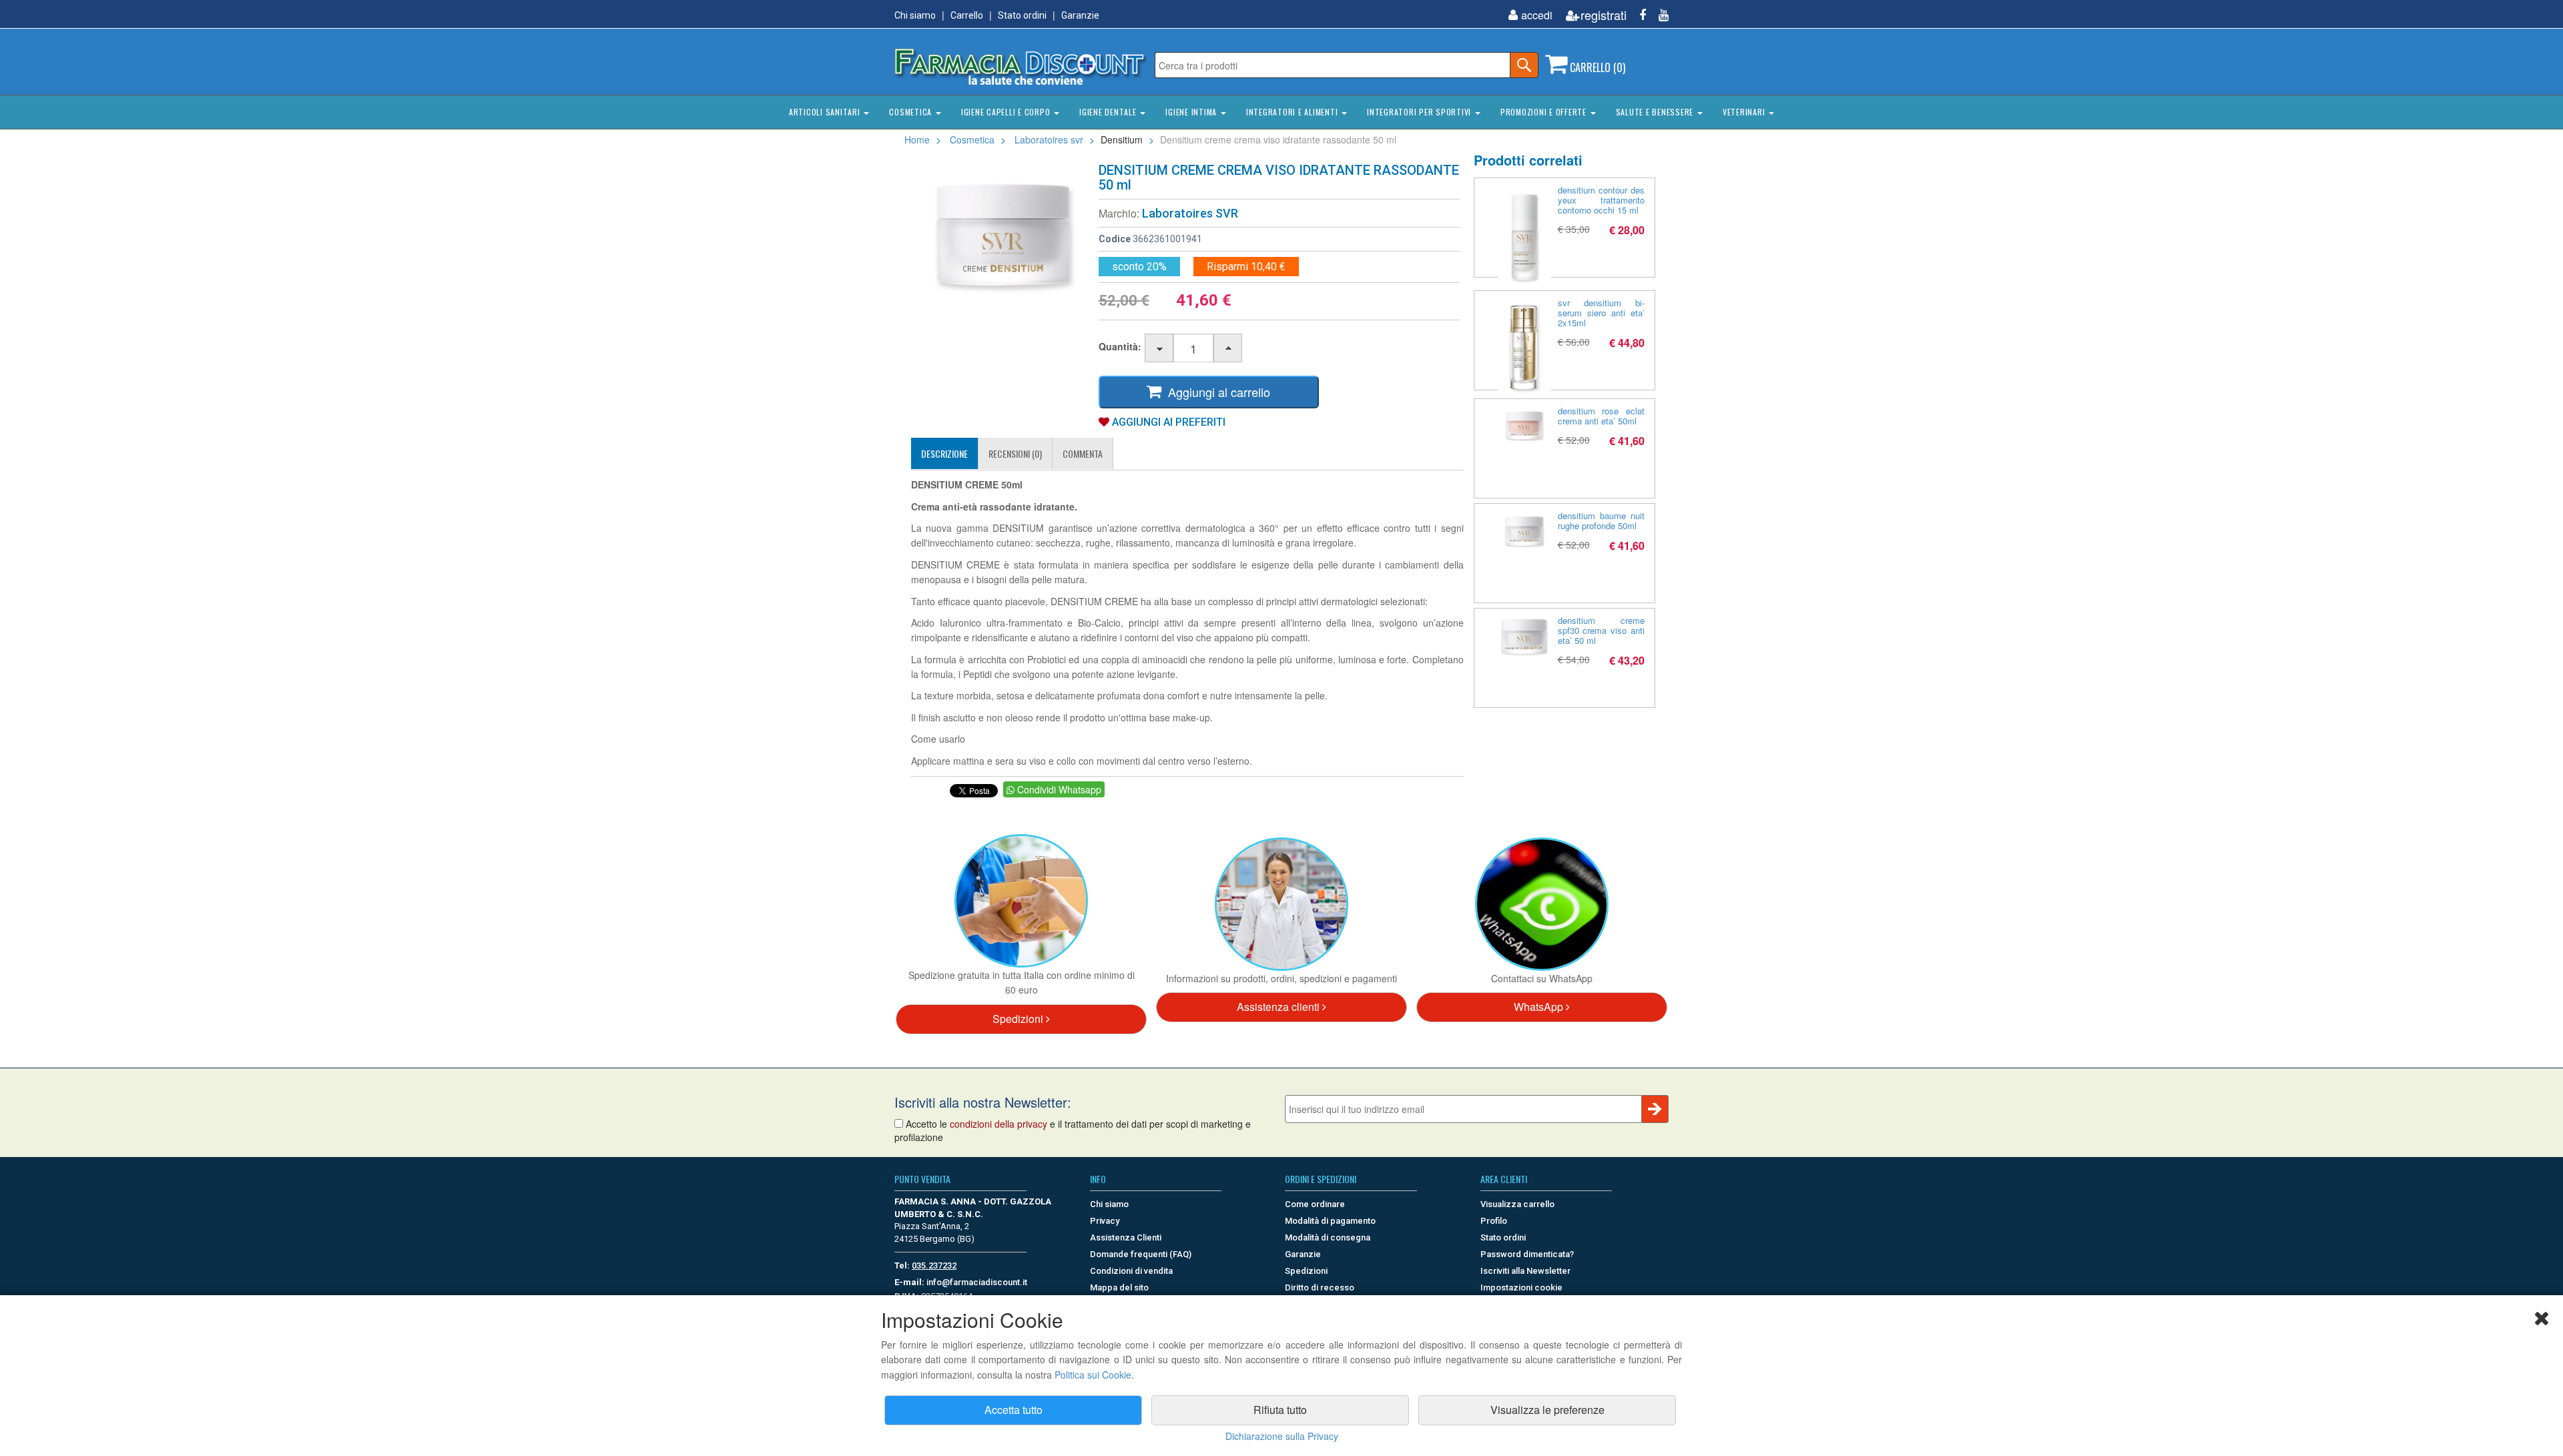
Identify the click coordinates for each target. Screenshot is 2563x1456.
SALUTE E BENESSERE (1656, 112)
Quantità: (1120, 346)
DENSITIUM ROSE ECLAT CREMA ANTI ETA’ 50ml (1602, 416)
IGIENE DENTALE (1109, 112)
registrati (1604, 15)
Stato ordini (1022, 15)
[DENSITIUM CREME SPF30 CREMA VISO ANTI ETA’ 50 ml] (1524, 636)
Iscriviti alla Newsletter (1525, 1271)
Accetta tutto (1014, 1410)
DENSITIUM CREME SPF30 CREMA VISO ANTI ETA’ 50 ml (1602, 630)
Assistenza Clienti (1126, 1237)
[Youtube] (1659, 15)
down (1160, 349)
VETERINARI (1745, 112)
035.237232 (934, 1265)
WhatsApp (1540, 1007)
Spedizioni (1019, 1019)
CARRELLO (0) (1596, 67)
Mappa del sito (1119, 1288)
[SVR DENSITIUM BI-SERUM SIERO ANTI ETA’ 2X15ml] (1524, 348)
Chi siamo (915, 15)
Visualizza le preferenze (1547, 1410)
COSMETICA (912, 112)
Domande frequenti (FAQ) (1141, 1254)
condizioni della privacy (999, 1124)
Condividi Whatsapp (1058, 789)
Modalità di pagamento (1330, 1221)
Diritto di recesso (1320, 1288)
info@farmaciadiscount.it (977, 1282)
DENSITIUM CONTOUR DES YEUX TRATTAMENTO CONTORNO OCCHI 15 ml (1602, 200)
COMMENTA (1083, 453)
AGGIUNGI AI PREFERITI (1167, 422)
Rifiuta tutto (1280, 1410)
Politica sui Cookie (1093, 1375)
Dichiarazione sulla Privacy (1282, 1436)
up (1228, 349)
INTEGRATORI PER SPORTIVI (1420, 112)
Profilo (1494, 1221)
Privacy (1105, 1221)
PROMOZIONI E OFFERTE (1545, 112)
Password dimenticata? (1527, 1254)
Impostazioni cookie (1521, 1288)
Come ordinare (1315, 1204)
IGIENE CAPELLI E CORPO (1007, 112)
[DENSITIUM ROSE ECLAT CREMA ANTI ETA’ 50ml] (1524, 426)
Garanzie (1080, 15)
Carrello (967, 15)
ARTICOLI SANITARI (826, 112)
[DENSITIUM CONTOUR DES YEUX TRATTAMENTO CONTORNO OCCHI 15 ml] (1524, 238)
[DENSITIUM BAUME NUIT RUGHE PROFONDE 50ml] (1524, 531)
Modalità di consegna (1328, 1237)
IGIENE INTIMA (1192, 112)
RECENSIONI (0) (1015, 453)
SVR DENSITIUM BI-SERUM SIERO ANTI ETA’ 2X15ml (1602, 313)
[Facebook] (1638, 15)
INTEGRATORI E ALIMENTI (1293, 112)
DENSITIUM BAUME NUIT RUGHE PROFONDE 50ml (1602, 520)
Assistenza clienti (1279, 1007)
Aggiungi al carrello (1216, 392)
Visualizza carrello (1517, 1204)
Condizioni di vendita (1131, 1271)
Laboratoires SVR (1190, 213)
